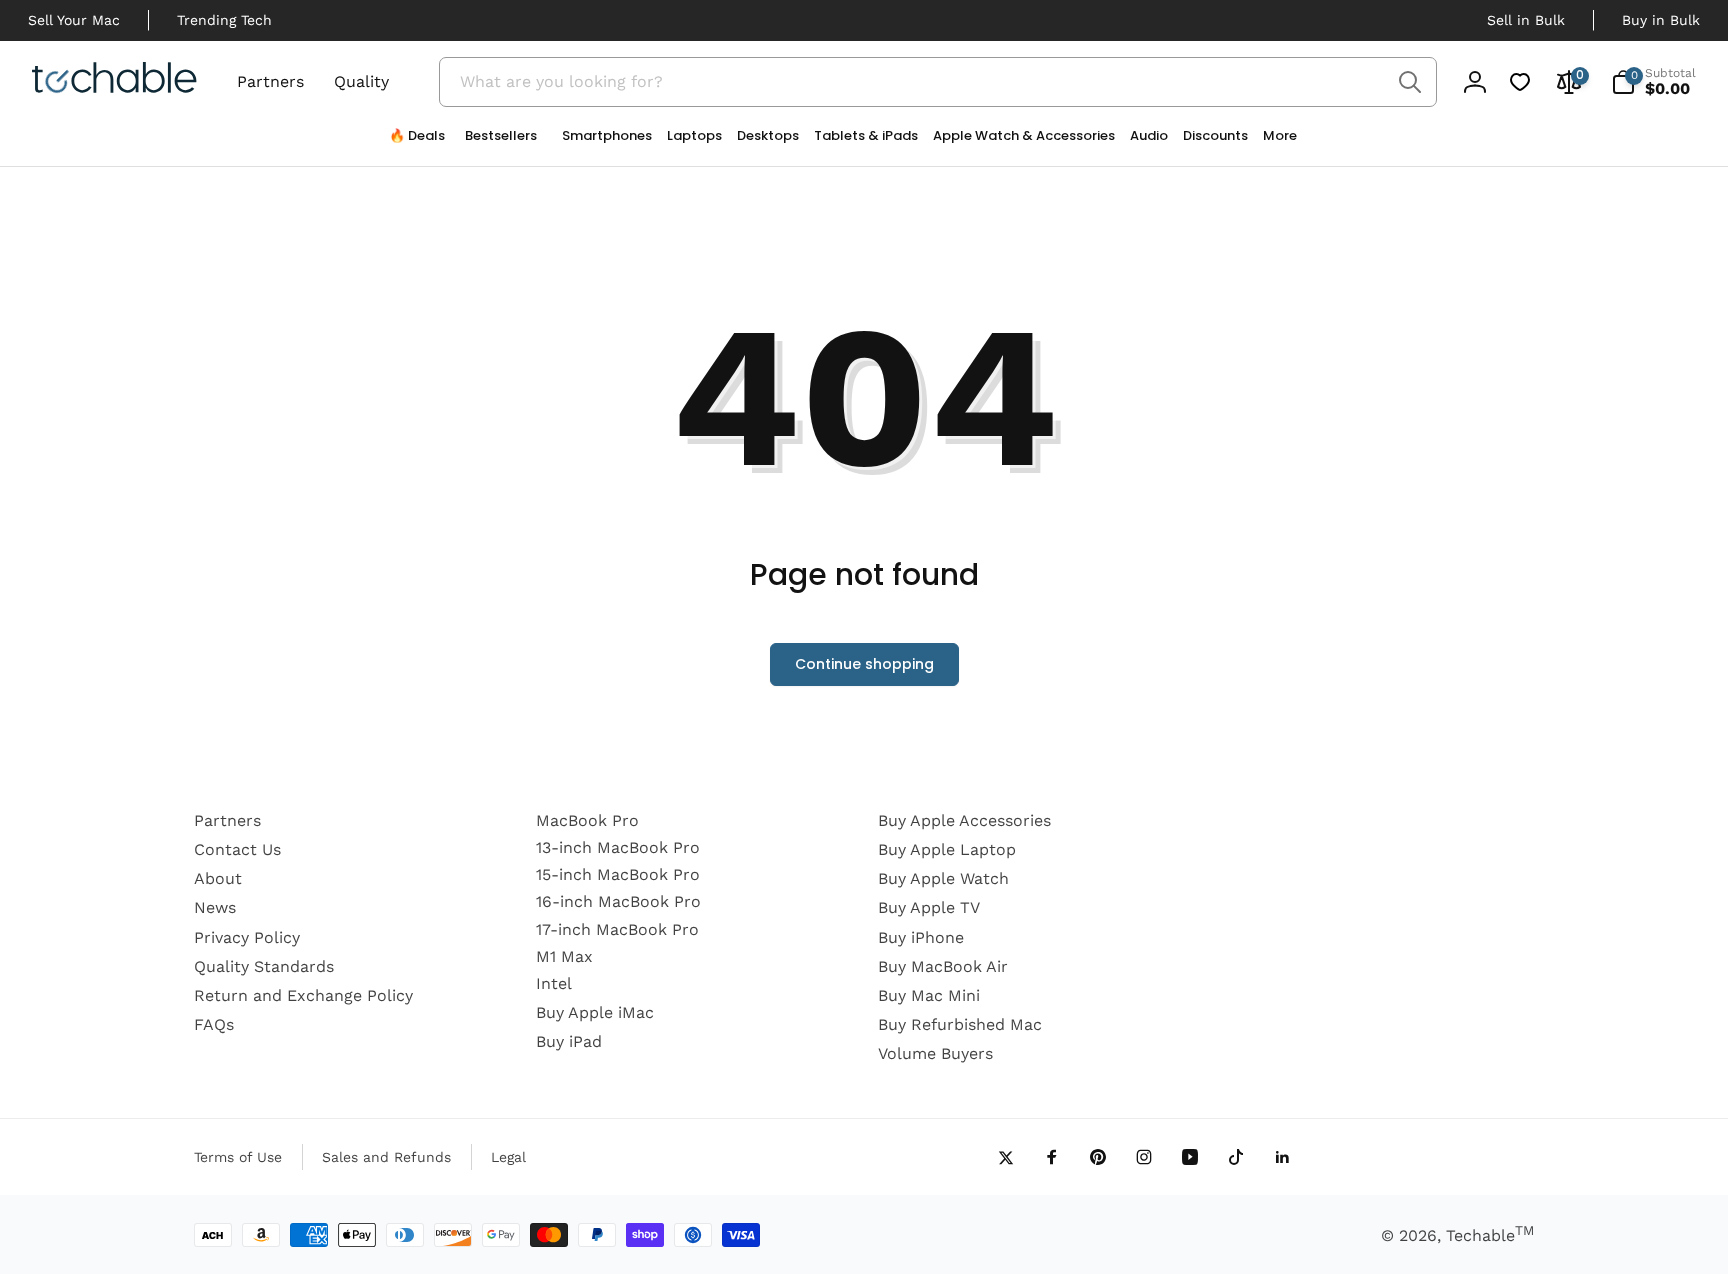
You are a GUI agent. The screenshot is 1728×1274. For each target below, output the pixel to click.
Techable (1490, 1235)
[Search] (1409, 82)
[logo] (114, 81)
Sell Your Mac (74, 20)
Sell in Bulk (1526, 20)
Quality (361, 81)
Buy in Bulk (1661, 20)
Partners (270, 81)
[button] (599, 141)
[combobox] (938, 82)
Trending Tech (224, 20)
